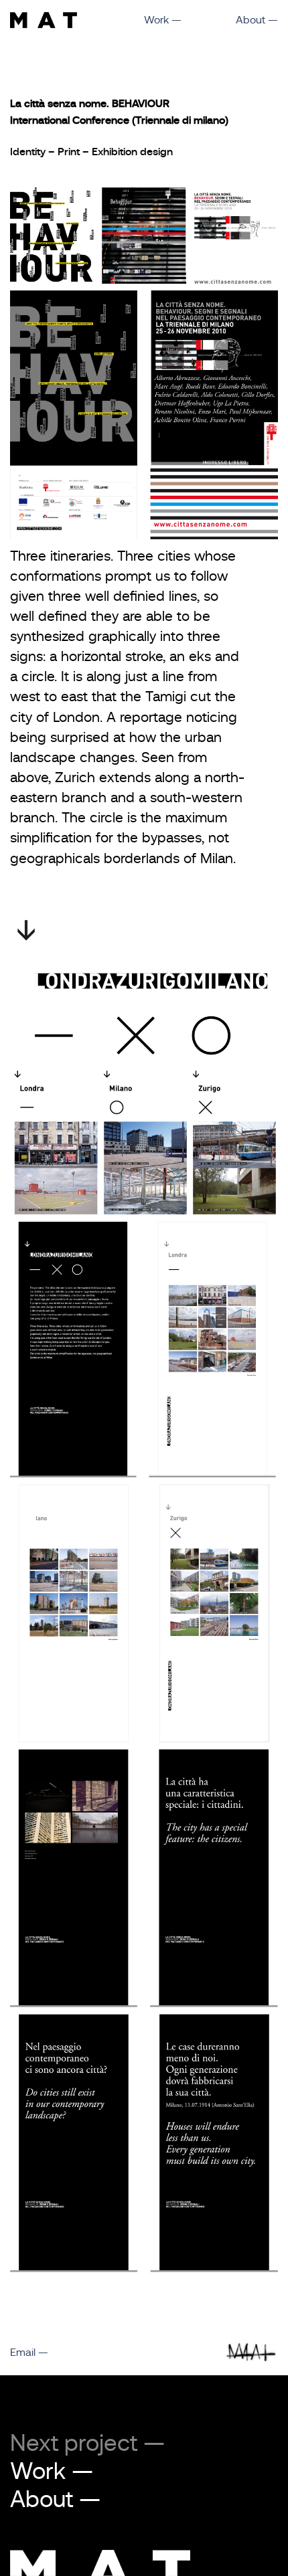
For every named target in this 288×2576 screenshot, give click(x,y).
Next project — (87, 2443)
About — (257, 20)
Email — (29, 2353)
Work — (163, 20)
